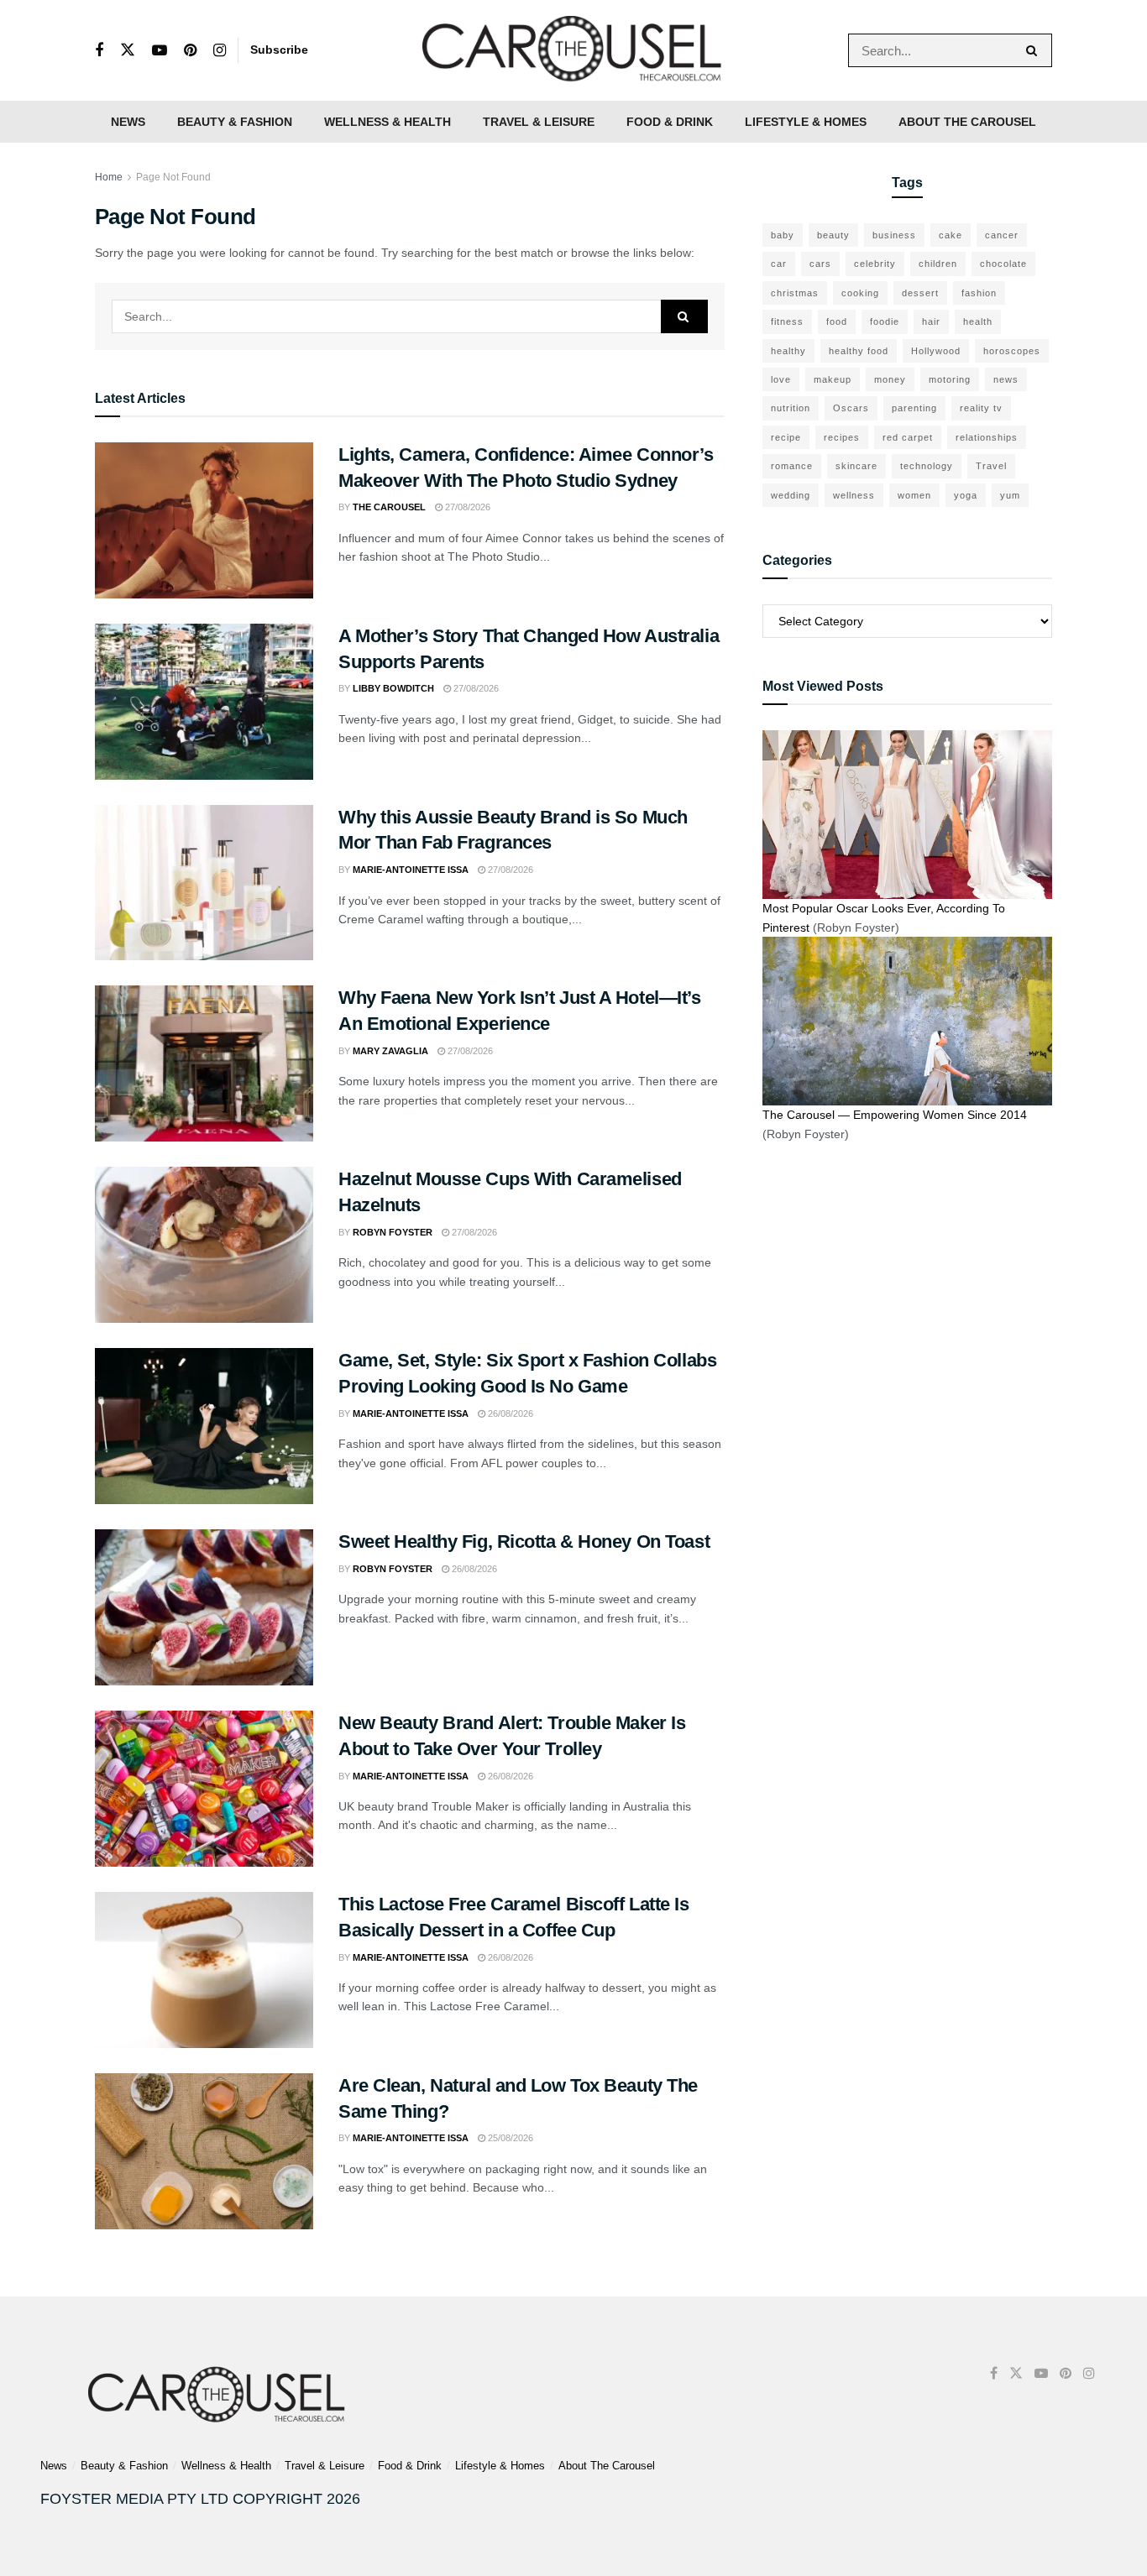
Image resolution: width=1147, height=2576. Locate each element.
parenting (914, 408)
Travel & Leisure (539, 122)
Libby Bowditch (393, 688)
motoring (950, 379)
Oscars (851, 408)
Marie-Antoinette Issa (411, 870)
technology (927, 466)
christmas (795, 293)
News (128, 122)
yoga (966, 495)
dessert (920, 293)
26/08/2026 (509, 1413)
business (894, 235)
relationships (987, 437)
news (1006, 379)
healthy (788, 351)
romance (792, 466)
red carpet (908, 437)
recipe (786, 437)
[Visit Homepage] (573, 50)
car (779, 264)
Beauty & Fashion (235, 122)
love (781, 379)
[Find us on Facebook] (99, 51)
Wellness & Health (388, 122)
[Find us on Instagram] (220, 51)
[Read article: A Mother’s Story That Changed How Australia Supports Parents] (204, 702)
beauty (833, 235)
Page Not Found (173, 177)
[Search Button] (1035, 50)
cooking (860, 293)
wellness (854, 495)
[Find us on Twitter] (128, 50)
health (978, 321)
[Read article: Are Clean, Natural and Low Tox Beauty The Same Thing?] (204, 2151)
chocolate (1003, 264)
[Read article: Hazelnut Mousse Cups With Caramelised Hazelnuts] (204, 1245)
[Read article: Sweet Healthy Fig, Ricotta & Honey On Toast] (204, 1607)
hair (931, 321)
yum (1010, 495)
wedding (791, 495)
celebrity (875, 264)
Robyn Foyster (393, 1232)
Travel (991, 466)
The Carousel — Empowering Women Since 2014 (895, 1115)
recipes (842, 437)
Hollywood (936, 351)
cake (951, 235)
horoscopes (1012, 351)
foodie (885, 321)
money (890, 379)
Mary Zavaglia (390, 1051)
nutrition (791, 408)
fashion (979, 293)
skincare (856, 466)
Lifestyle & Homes (806, 122)
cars (820, 264)
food (837, 321)
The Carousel (389, 507)
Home (109, 177)
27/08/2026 (466, 507)
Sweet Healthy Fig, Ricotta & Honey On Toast (524, 1541)
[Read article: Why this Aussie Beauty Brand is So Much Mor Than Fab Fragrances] (204, 883)
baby (783, 235)
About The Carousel (967, 122)
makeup (833, 379)
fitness (787, 321)
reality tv (981, 408)
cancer (1002, 235)
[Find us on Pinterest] (190, 51)
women (914, 495)
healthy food (859, 351)
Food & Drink (670, 122)
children (938, 264)
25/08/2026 (509, 2138)
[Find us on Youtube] (160, 51)
